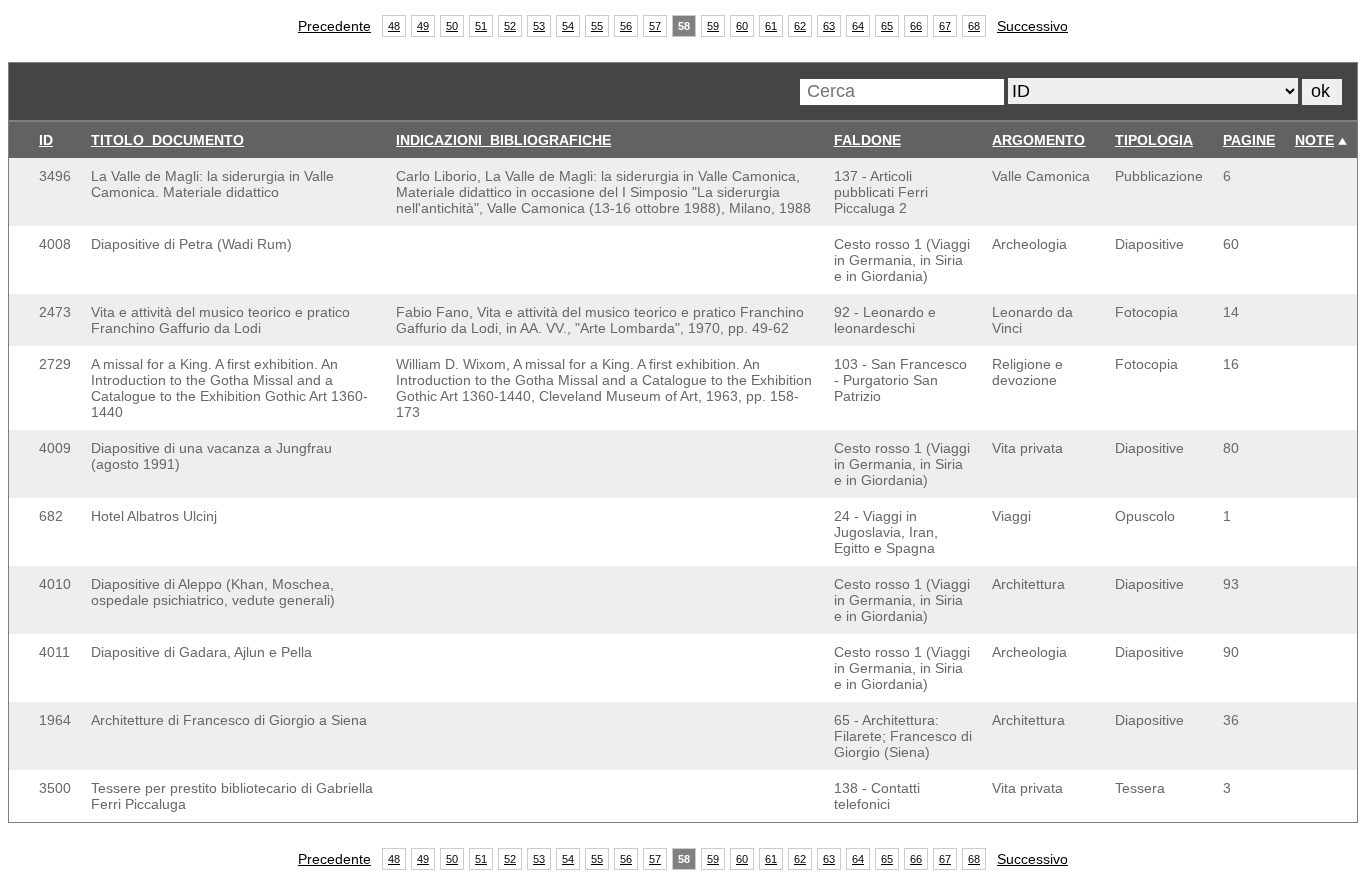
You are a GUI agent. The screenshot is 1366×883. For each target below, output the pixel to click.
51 (481, 26)
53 (539, 26)
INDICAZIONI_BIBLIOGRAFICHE (503, 140)
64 (858, 26)
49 (423, 26)
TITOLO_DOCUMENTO (167, 140)
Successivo (1032, 26)
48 (394, 26)
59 (713, 26)
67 (945, 26)
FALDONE (867, 140)
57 (655, 26)
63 (829, 26)
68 (974, 26)
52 (510, 26)
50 (452, 26)
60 (742, 26)
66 (916, 26)
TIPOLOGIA (1154, 140)
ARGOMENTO (1038, 140)
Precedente (334, 26)
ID (46, 140)
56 (626, 26)
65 (887, 26)
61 (771, 26)
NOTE (1314, 140)
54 (568, 26)
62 (800, 26)
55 (597, 26)
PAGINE (1249, 140)
